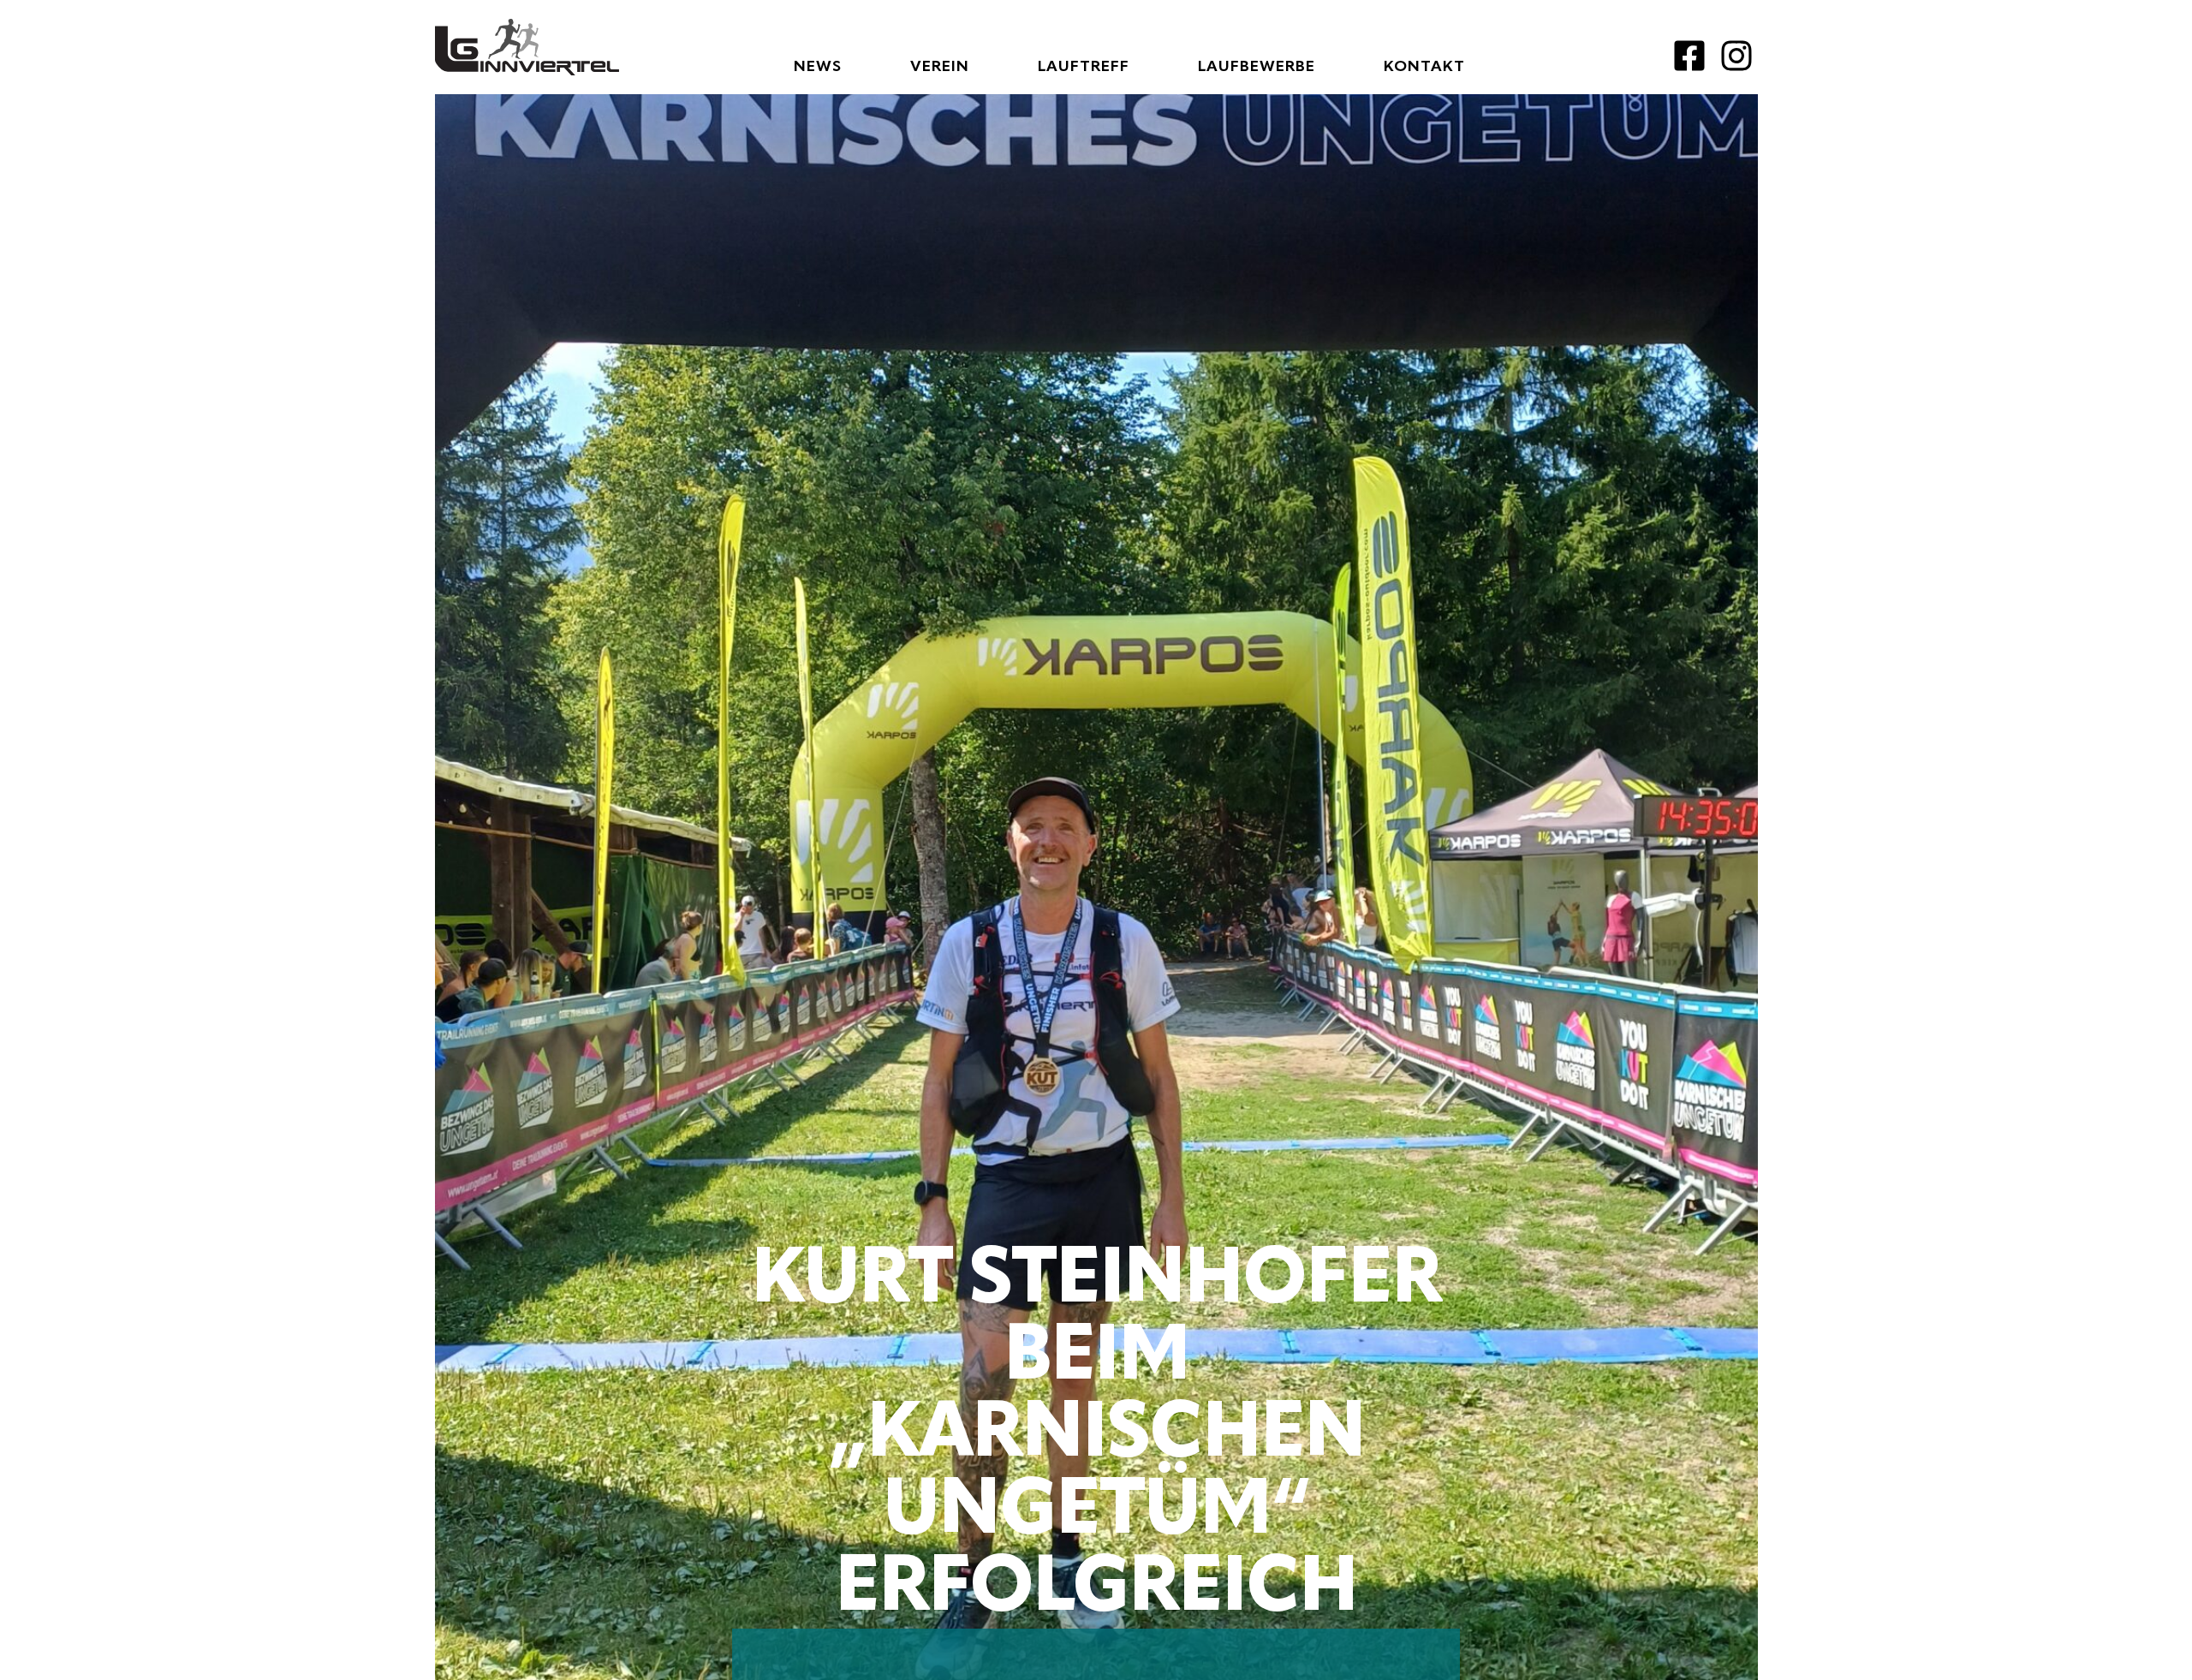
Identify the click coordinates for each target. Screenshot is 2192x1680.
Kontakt (1424, 67)
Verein (940, 67)
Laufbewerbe (1257, 67)
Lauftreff (1084, 67)
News (818, 67)
